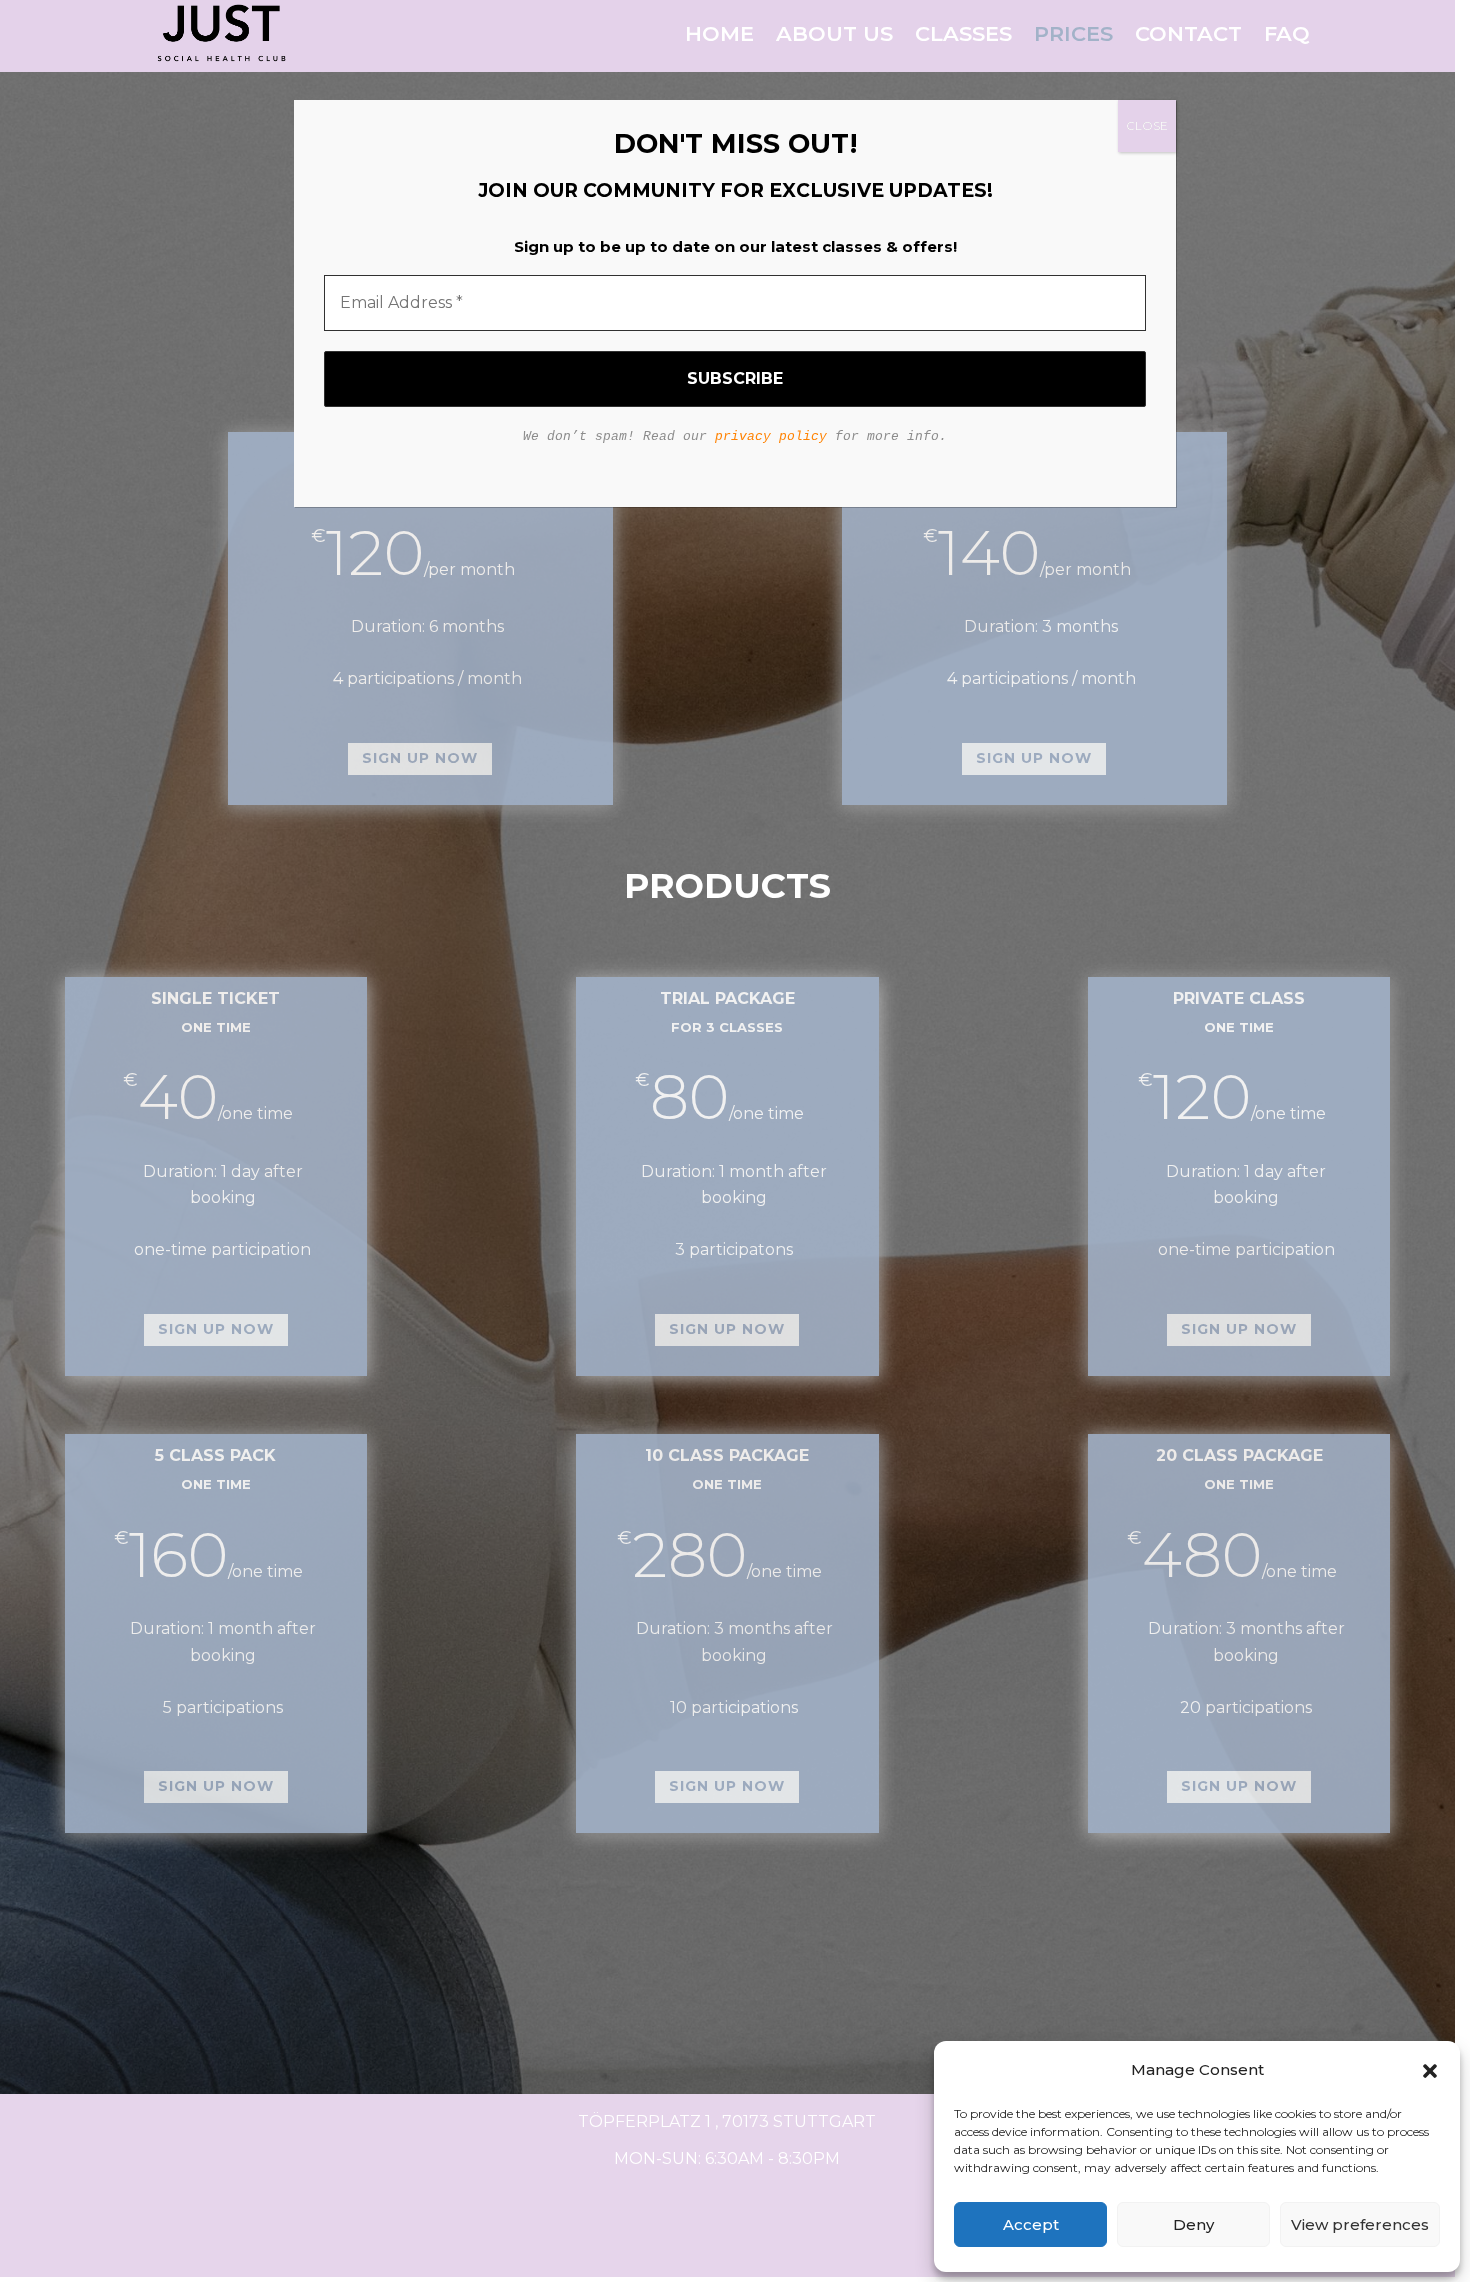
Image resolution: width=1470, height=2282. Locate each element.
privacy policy (771, 436)
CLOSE (1147, 125)
